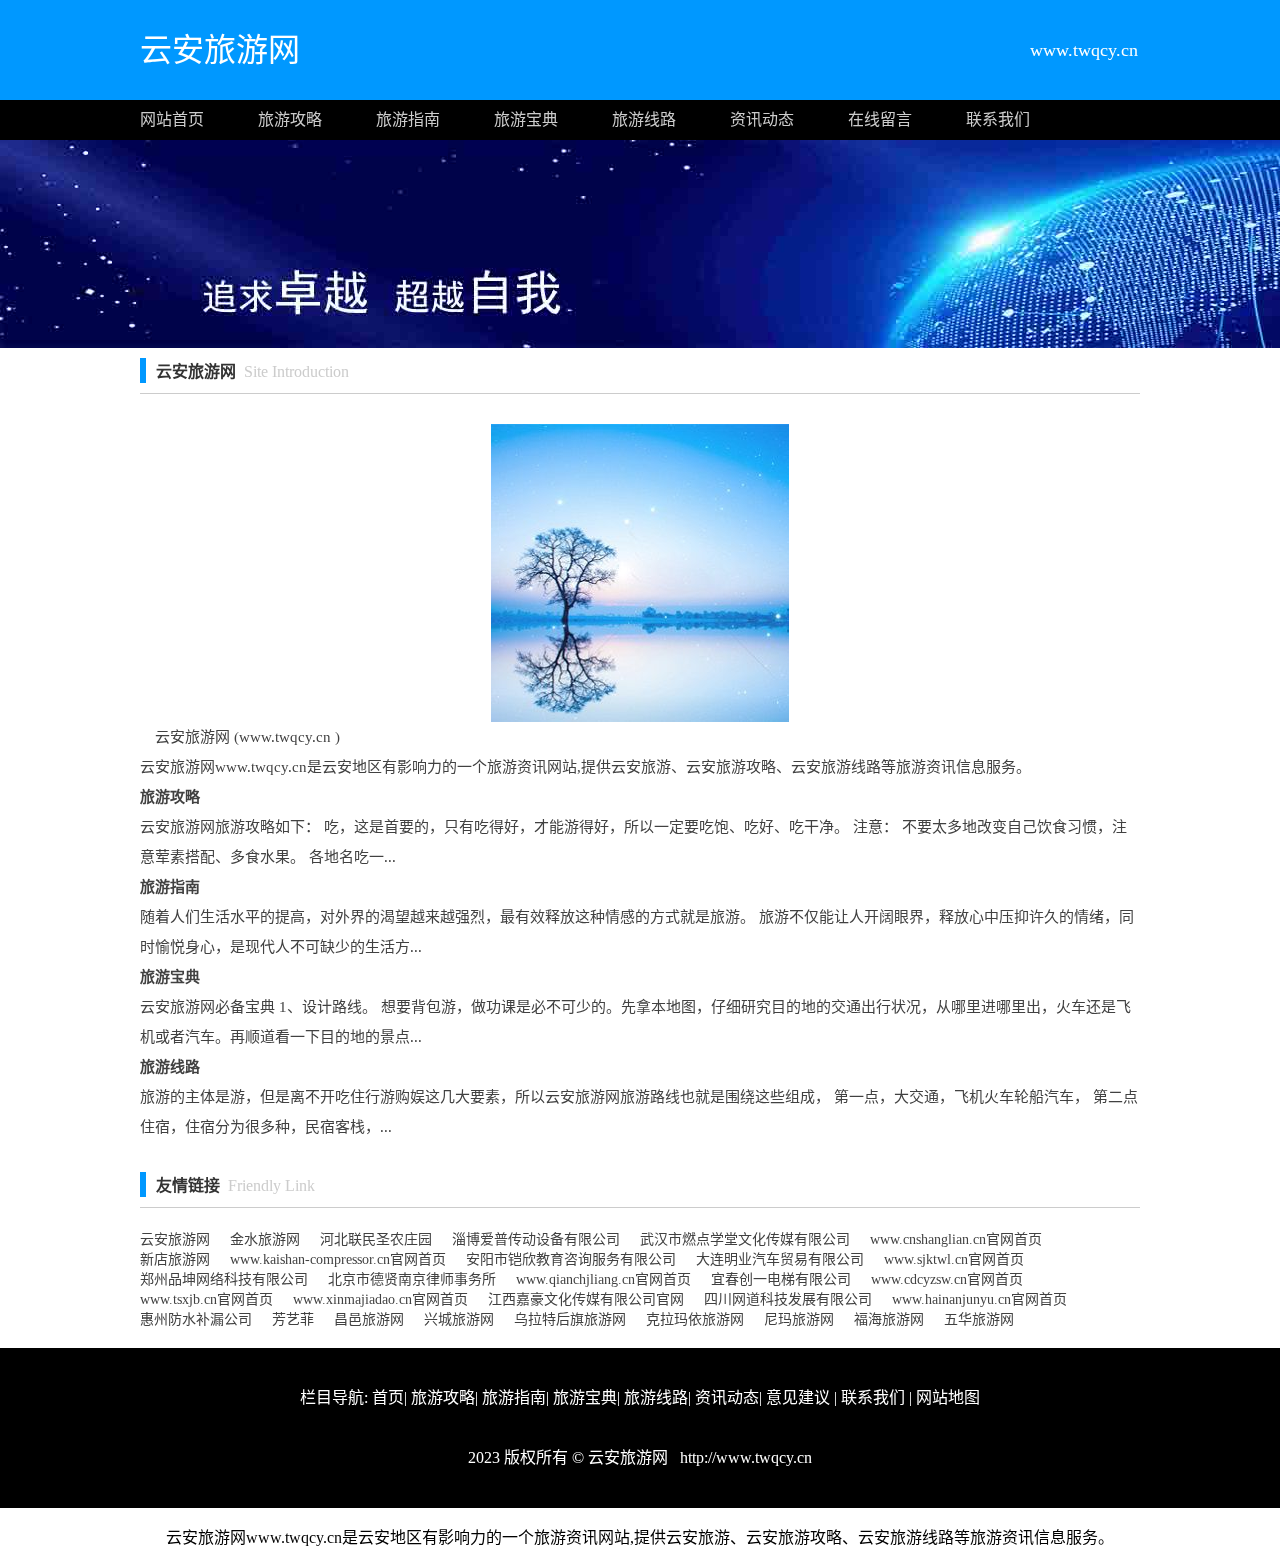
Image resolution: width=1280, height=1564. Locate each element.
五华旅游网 (979, 1319)
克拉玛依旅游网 (695, 1319)
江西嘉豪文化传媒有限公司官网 (586, 1299)
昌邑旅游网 (369, 1319)
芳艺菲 (293, 1319)
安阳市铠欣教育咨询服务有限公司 (571, 1259)
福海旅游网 (889, 1319)
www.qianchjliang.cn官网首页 (603, 1279)
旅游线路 (644, 119)
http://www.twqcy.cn (744, 1457)
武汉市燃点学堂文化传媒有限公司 (745, 1239)
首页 (388, 1397)
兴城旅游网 (459, 1319)
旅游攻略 (290, 119)
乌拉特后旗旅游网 (570, 1319)
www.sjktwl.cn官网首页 (954, 1259)
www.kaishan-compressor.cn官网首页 (338, 1259)
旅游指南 (408, 119)
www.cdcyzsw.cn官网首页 (947, 1279)
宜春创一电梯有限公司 (781, 1279)
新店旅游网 (175, 1259)
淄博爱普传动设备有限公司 (536, 1239)
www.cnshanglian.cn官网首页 (956, 1239)
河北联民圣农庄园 (376, 1239)
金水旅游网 (265, 1239)
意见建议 (798, 1397)
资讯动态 (762, 119)
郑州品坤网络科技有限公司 (224, 1279)
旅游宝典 (526, 119)
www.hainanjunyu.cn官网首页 (979, 1299)
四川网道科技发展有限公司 (788, 1299)
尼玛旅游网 (799, 1319)
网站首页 (172, 119)
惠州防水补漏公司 (196, 1319)
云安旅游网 (175, 1239)
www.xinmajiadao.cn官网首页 (380, 1299)
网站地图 (948, 1397)
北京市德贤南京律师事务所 (412, 1279)
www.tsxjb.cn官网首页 (206, 1299)
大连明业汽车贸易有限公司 (780, 1259)
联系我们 (998, 119)
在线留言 (880, 119)
